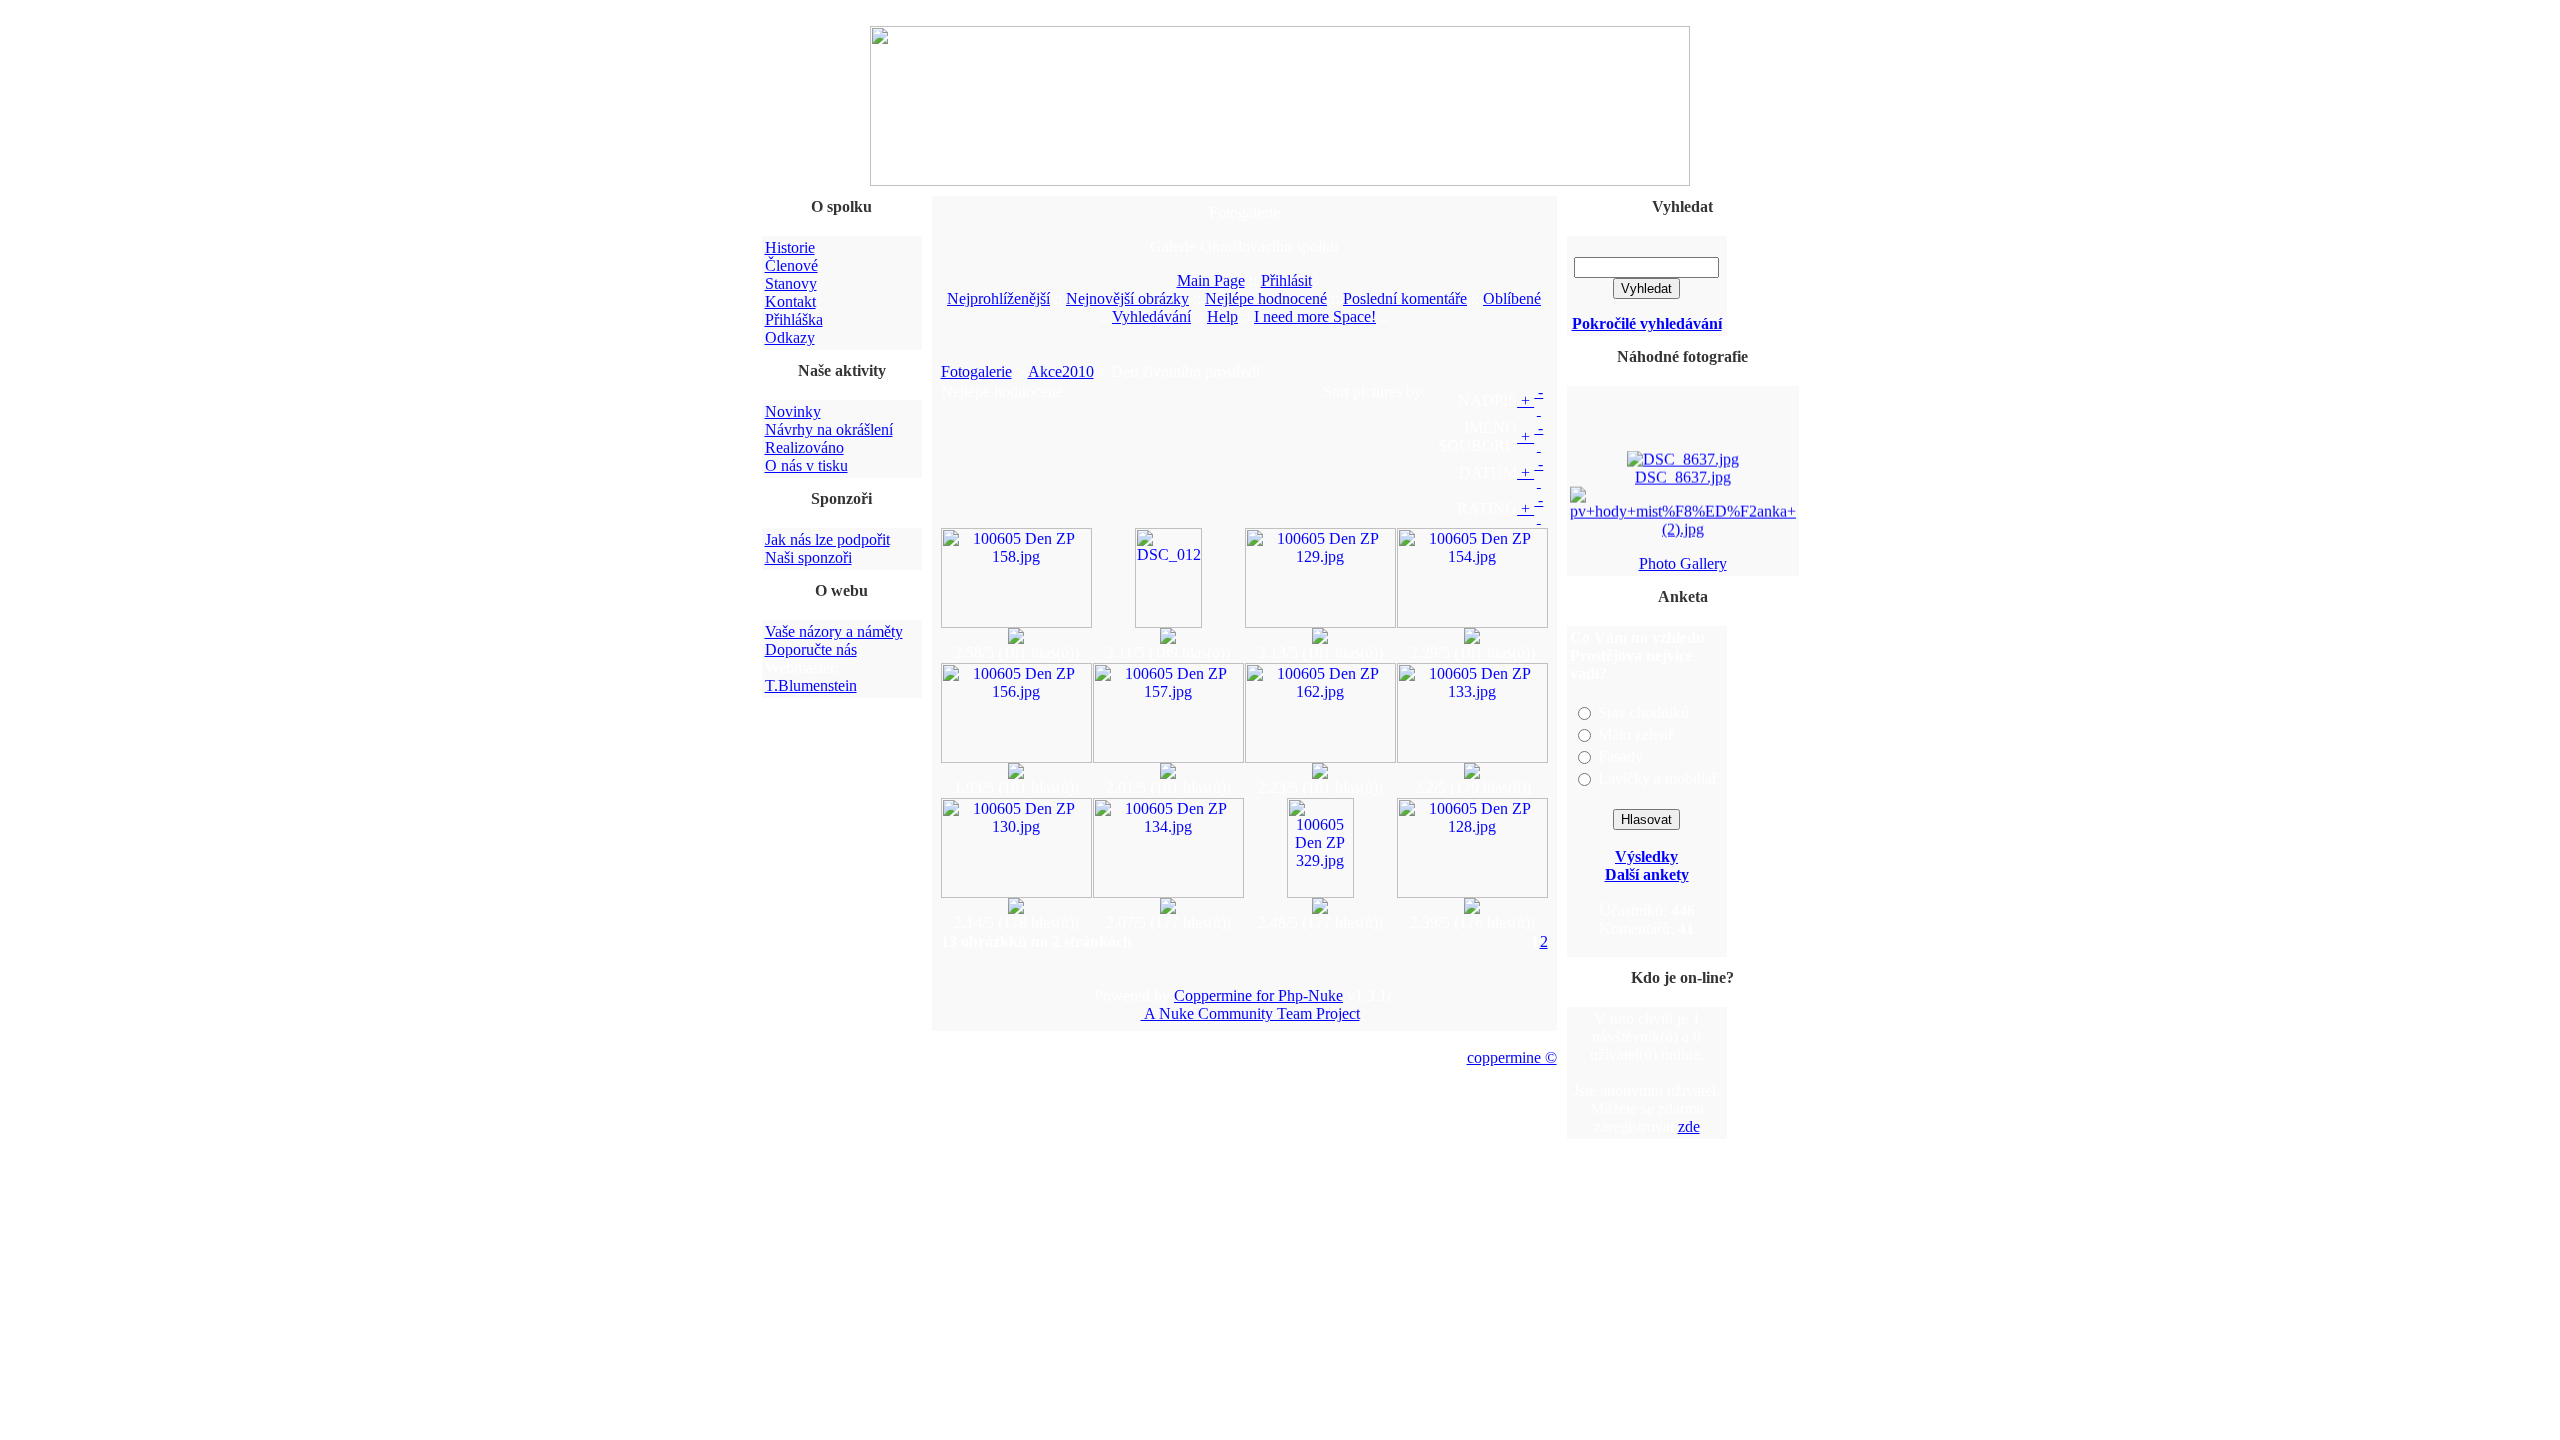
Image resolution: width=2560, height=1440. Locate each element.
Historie (790, 247)
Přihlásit (1286, 280)
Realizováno (804, 447)
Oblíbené (1512, 298)
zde (1689, 1126)
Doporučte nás (811, 649)
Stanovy (791, 283)
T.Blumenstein (811, 685)
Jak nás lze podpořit (827, 539)
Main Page (1211, 280)
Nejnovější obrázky (1127, 298)
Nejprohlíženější (998, 298)
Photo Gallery (1683, 563)
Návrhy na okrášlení (829, 429)
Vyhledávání (1151, 316)
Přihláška (794, 319)
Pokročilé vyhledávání (1647, 323)
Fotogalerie (976, 371)
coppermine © (1512, 1057)
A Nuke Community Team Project (1250, 1013)
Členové (791, 265)
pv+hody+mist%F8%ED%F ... (1682, 542)
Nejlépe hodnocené (1266, 298)
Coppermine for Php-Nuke (1258, 995)
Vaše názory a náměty (834, 631)
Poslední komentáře (1405, 298)
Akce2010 (1061, 371)
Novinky (793, 411)
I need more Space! (1315, 316)
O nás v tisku (806, 465)
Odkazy (790, 337)
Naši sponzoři (808, 557)
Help (1222, 316)
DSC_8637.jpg (1683, 472)
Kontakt (790, 301)
